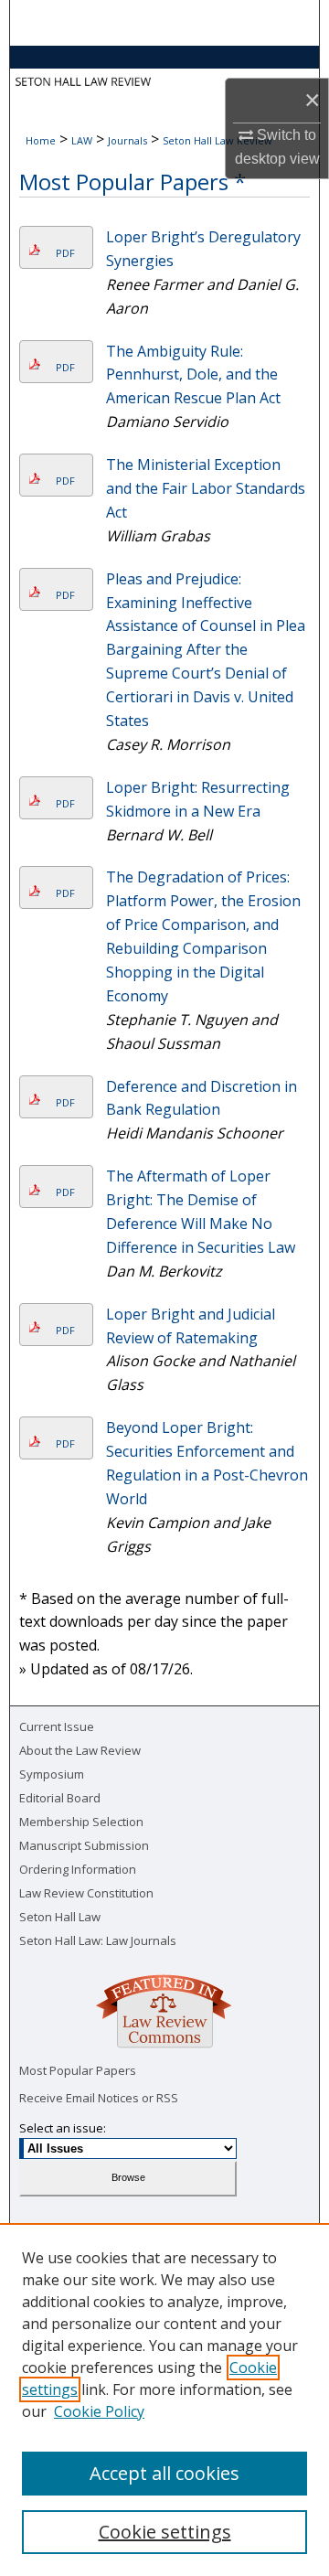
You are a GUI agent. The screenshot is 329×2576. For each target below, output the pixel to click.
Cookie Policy (99, 2411)
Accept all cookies (164, 2473)
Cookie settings (165, 2532)
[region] (164, 2400)
